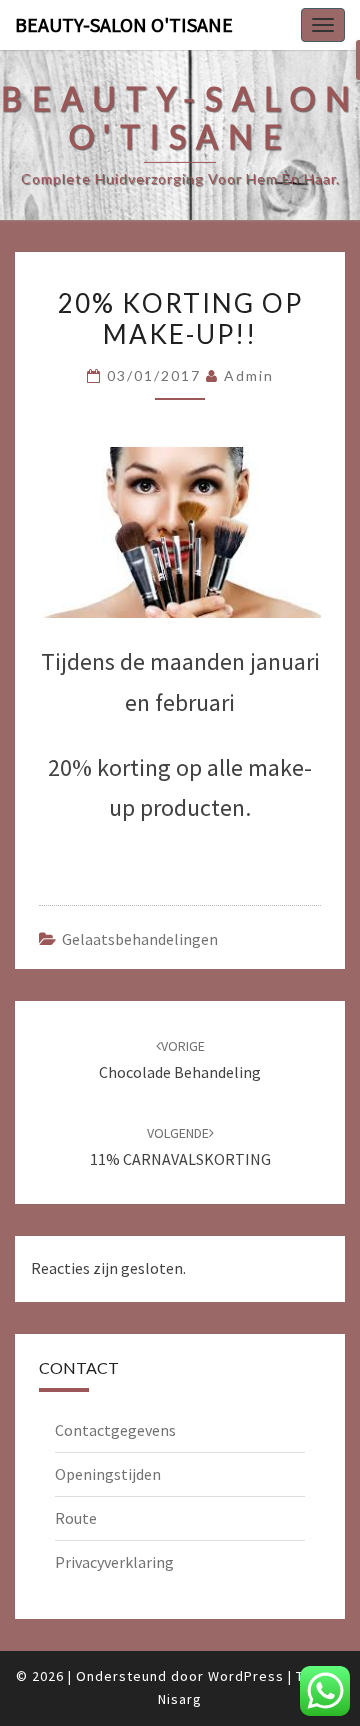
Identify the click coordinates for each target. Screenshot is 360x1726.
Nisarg (180, 1699)
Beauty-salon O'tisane (124, 24)
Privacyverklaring (114, 1562)
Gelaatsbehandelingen (140, 939)
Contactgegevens (115, 1430)
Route (76, 1518)
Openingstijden (108, 1474)
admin (249, 375)
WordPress (246, 1676)
